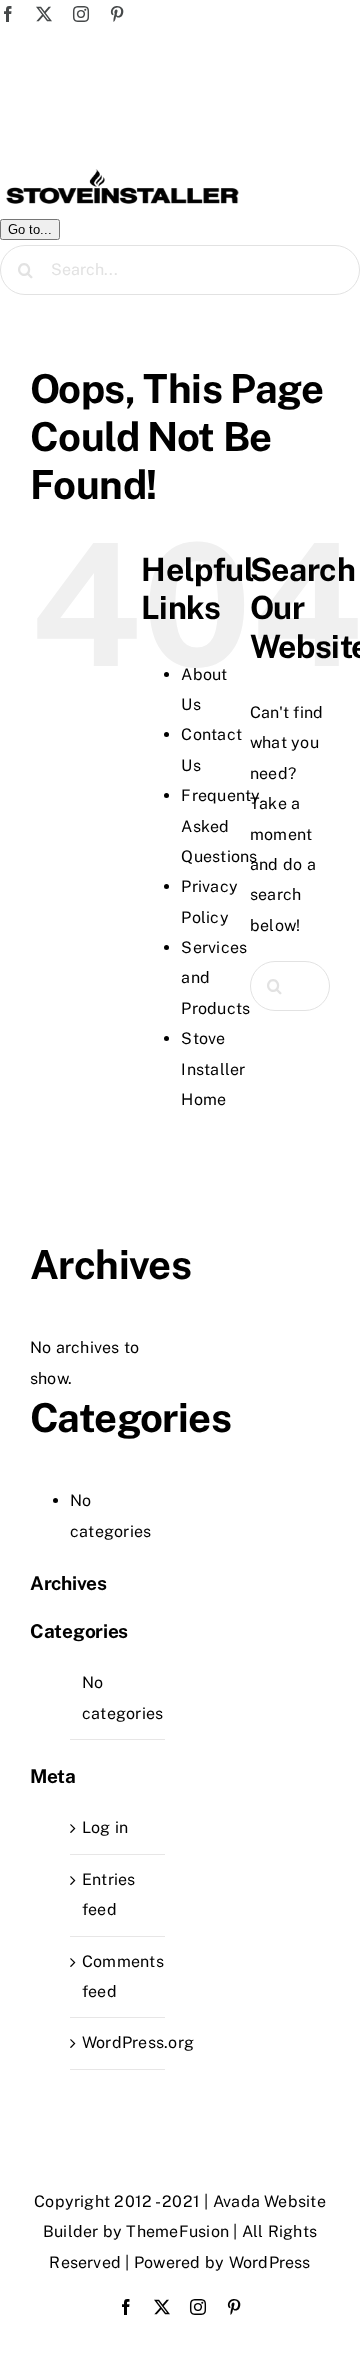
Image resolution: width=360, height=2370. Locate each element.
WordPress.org (138, 2042)
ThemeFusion (177, 2231)
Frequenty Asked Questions (220, 826)
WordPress (270, 2262)
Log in (105, 1827)
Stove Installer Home (213, 1069)
